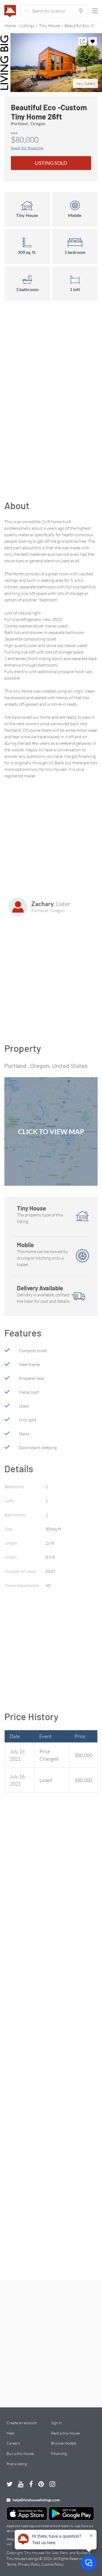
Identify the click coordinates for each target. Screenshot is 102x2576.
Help (10, 2433)
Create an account (22, 2423)
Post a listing (17, 2464)
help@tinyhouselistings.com (36, 2500)
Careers (13, 2443)
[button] (51, 63)
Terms (11, 2564)
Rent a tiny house (65, 2433)
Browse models (64, 2443)
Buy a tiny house (20, 2453)
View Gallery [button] (86, 83)
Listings (27, 26)
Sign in (56, 2423)
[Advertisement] (51, 392)
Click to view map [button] (51, 1131)
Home (10, 26)
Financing (59, 2453)
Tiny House (50, 26)
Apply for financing (27, 148)
